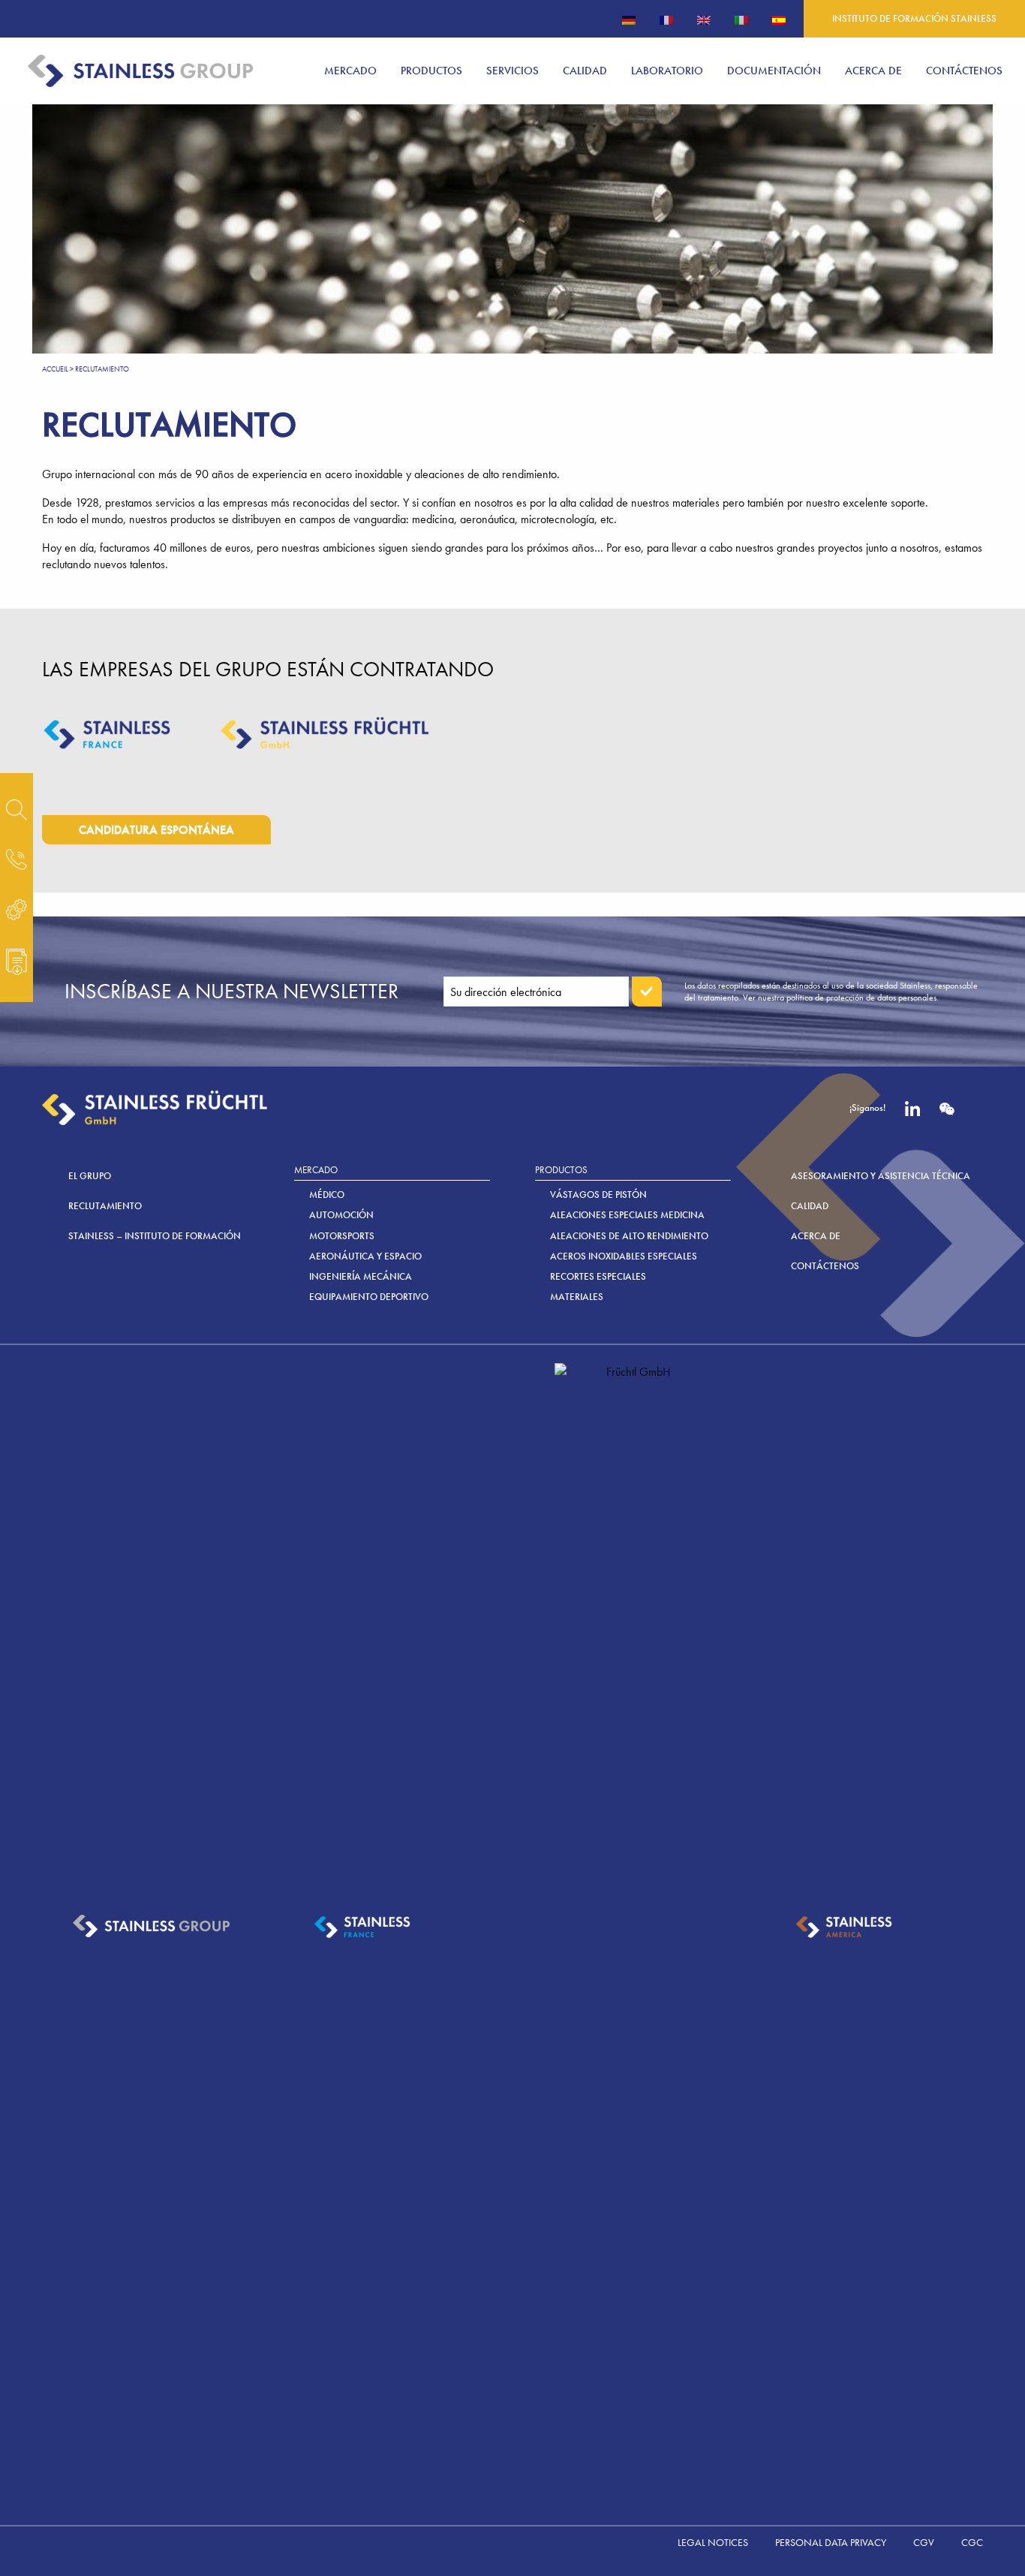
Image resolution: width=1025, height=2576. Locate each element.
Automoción (341, 1215)
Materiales (577, 1297)
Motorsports (342, 1236)
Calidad (810, 1206)
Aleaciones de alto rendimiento (629, 1236)
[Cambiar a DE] (629, 19)
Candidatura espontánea (156, 830)
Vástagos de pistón (598, 1195)
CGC (972, 2542)
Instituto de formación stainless (914, 18)
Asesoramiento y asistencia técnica (881, 1176)
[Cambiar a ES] (779, 19)
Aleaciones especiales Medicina (627, 1215)
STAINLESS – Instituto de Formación (155, 1236)
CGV (924, 2542)
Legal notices (713, 2542)
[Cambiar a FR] (666, 19)
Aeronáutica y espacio (365, 1256)
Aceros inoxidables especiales (624, 1256)
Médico (327, 1195)
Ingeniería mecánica (361, 1276)
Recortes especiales (598, 1276)
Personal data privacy (831, 2542)
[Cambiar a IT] (741, 19)
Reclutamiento (105, 1206)
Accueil (55, 369)
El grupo (90, 1176)
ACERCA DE (816, 1236)
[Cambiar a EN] (704, 19)
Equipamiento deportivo (369, 1297)
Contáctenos (825, 1266)
